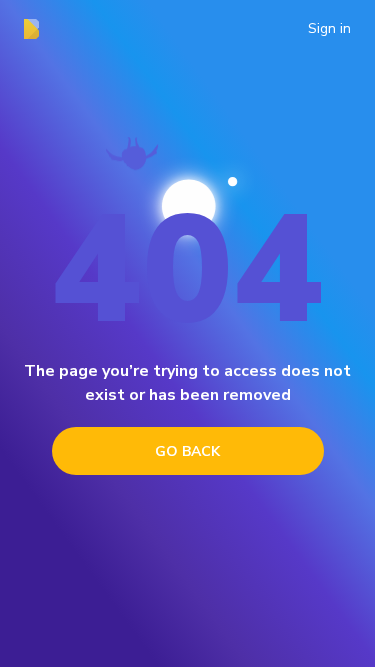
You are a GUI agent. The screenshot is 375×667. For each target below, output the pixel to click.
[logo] (37, 29)
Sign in (329, 29)
